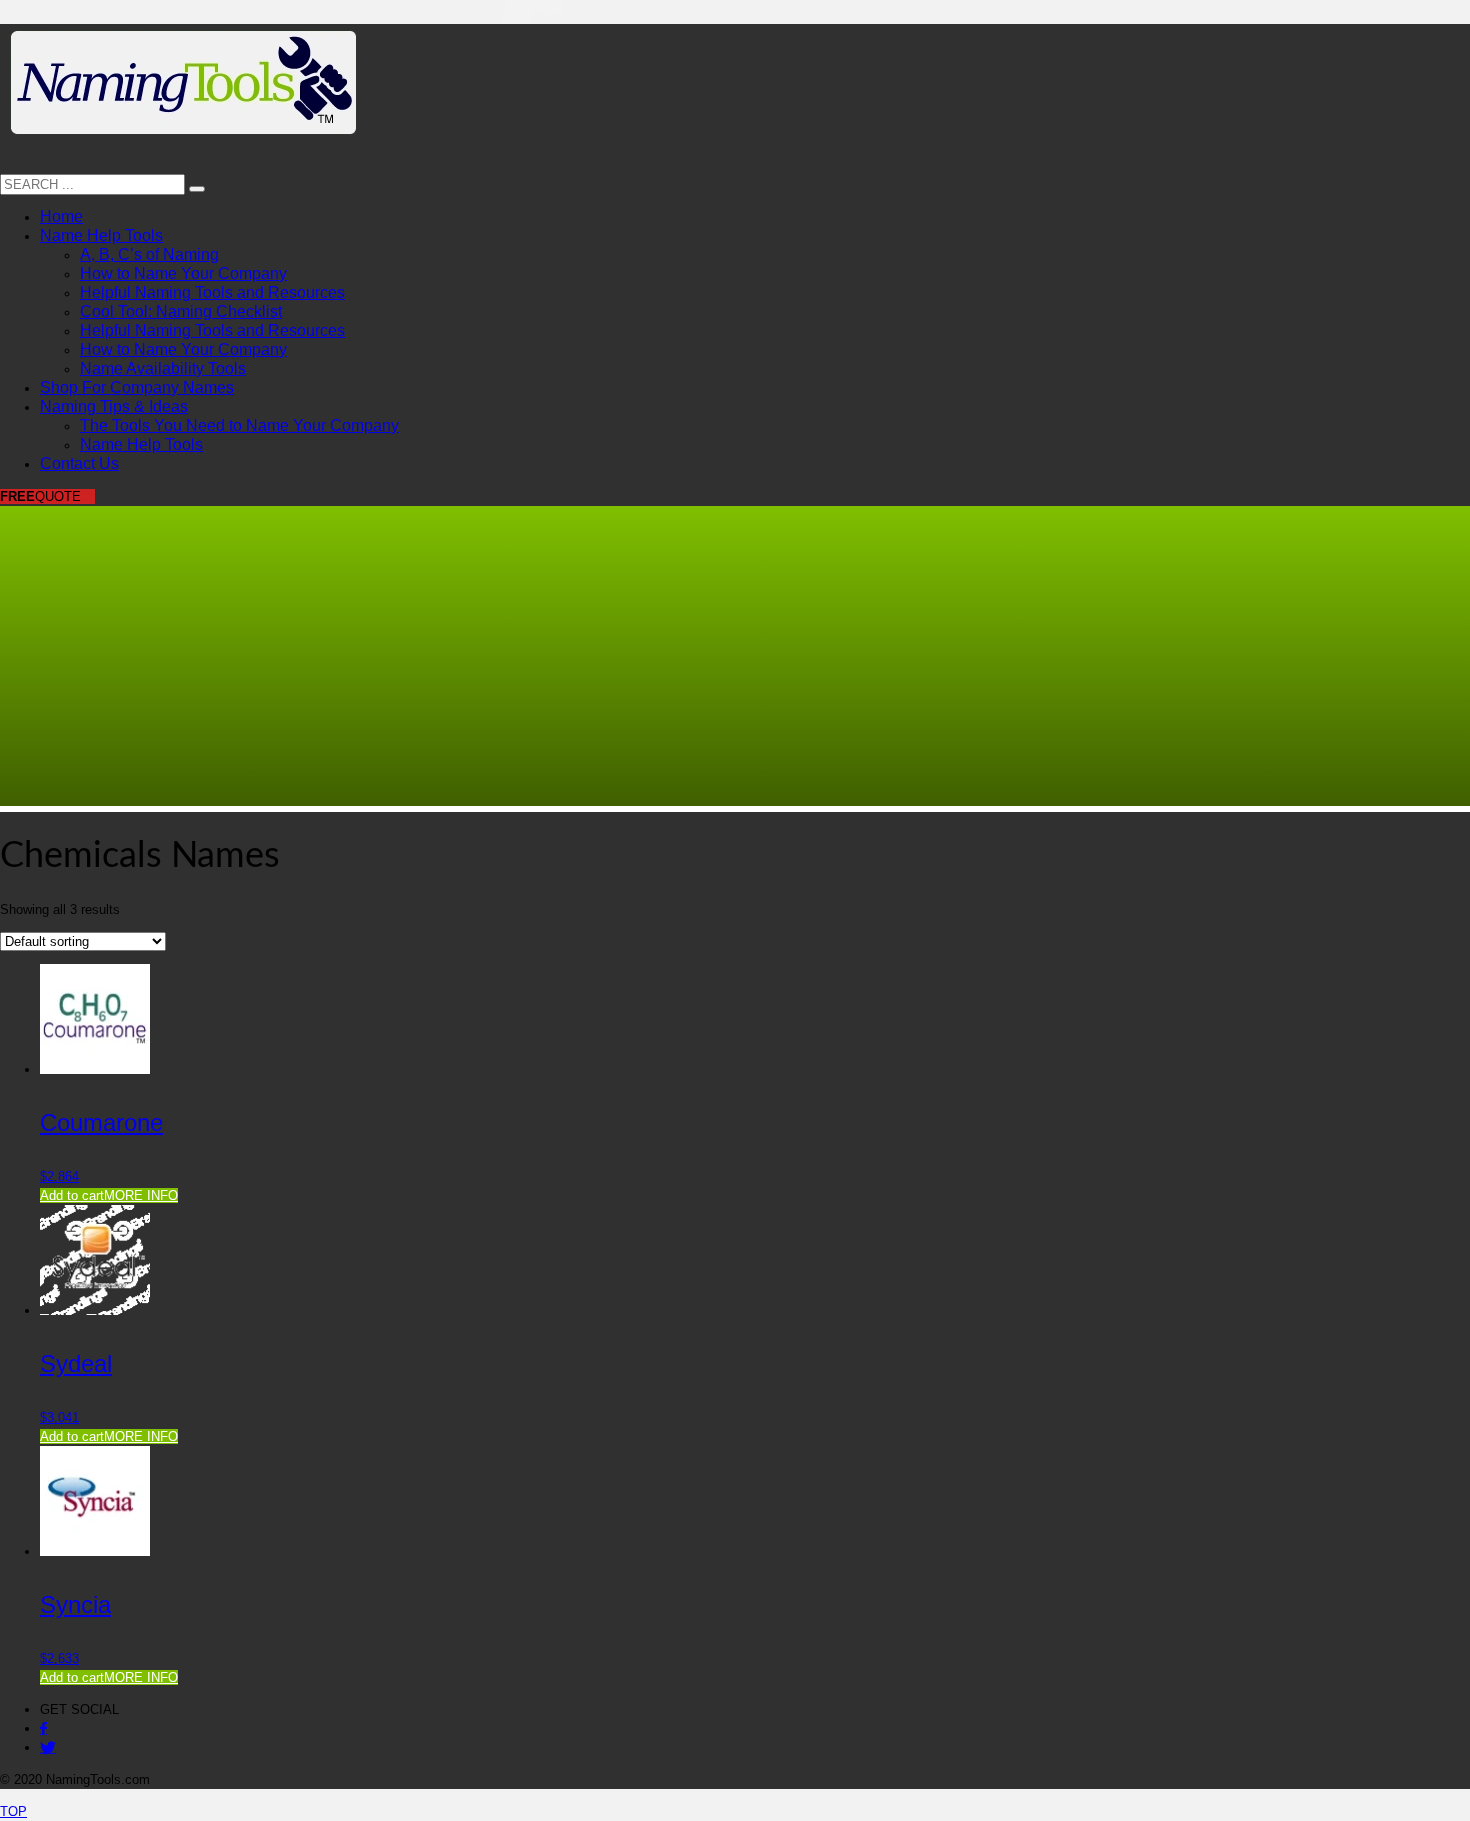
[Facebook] (43, 1728)
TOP (13, 1811)
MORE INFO (141, 1195)
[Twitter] (48, 1747)
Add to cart (72, 1195)
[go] (197, 189)
